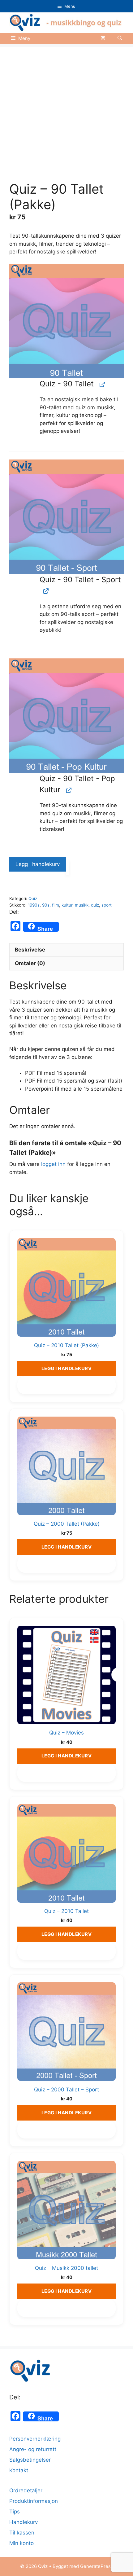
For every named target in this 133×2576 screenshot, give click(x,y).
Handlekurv (24, 2522)
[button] (120, 38)
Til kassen (22, 2533)
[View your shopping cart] (103, 38)
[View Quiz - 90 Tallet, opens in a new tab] (102, 384)
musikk (82, 905)
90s (46, 905)
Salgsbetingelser (30, 2460)
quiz (95, 905)
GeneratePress (97, 2566)
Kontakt (19, 2470)
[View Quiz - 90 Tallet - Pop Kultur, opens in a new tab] (68, 790)
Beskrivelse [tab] (30, 950)
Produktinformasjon (34, 2501)
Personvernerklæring (35, 2439)
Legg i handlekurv (38, 864)
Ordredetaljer (26, 2490)
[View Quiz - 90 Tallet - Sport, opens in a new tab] (45, 591)
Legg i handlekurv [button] (67, 1368)
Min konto (21, 2543)
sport (107, 905)
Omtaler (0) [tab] (30, 963)
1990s (34, 905)
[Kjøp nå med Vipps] (67, 868)
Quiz (33, 899)
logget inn (53, 1164)
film (56, 905)
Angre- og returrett (33, 2449)
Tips (15, 2512)
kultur (67, 905)
